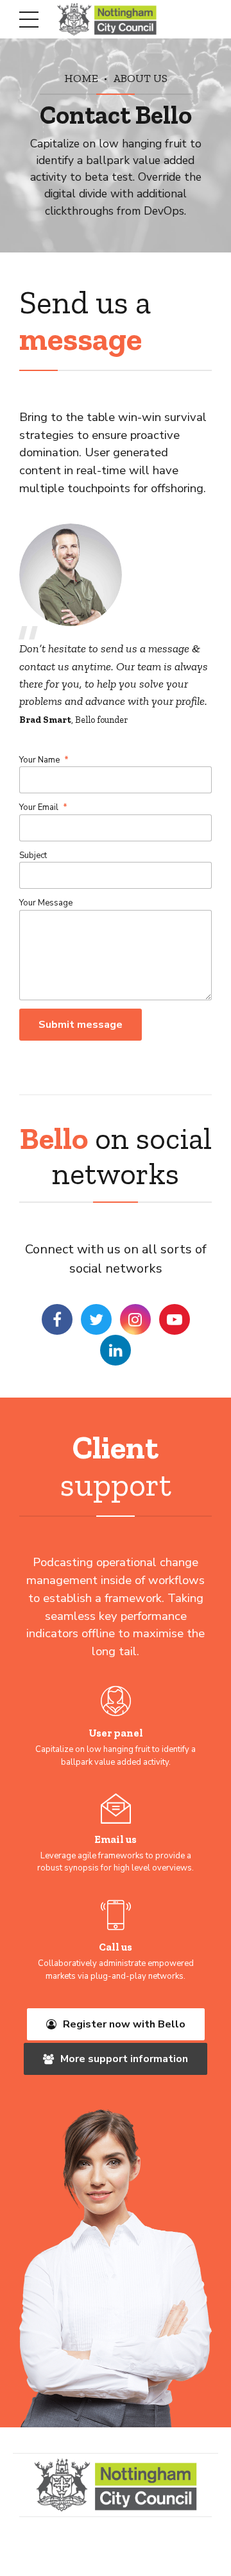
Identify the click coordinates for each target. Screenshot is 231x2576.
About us (140, 78)
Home (81, 78)
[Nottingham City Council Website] (116, 2485)
